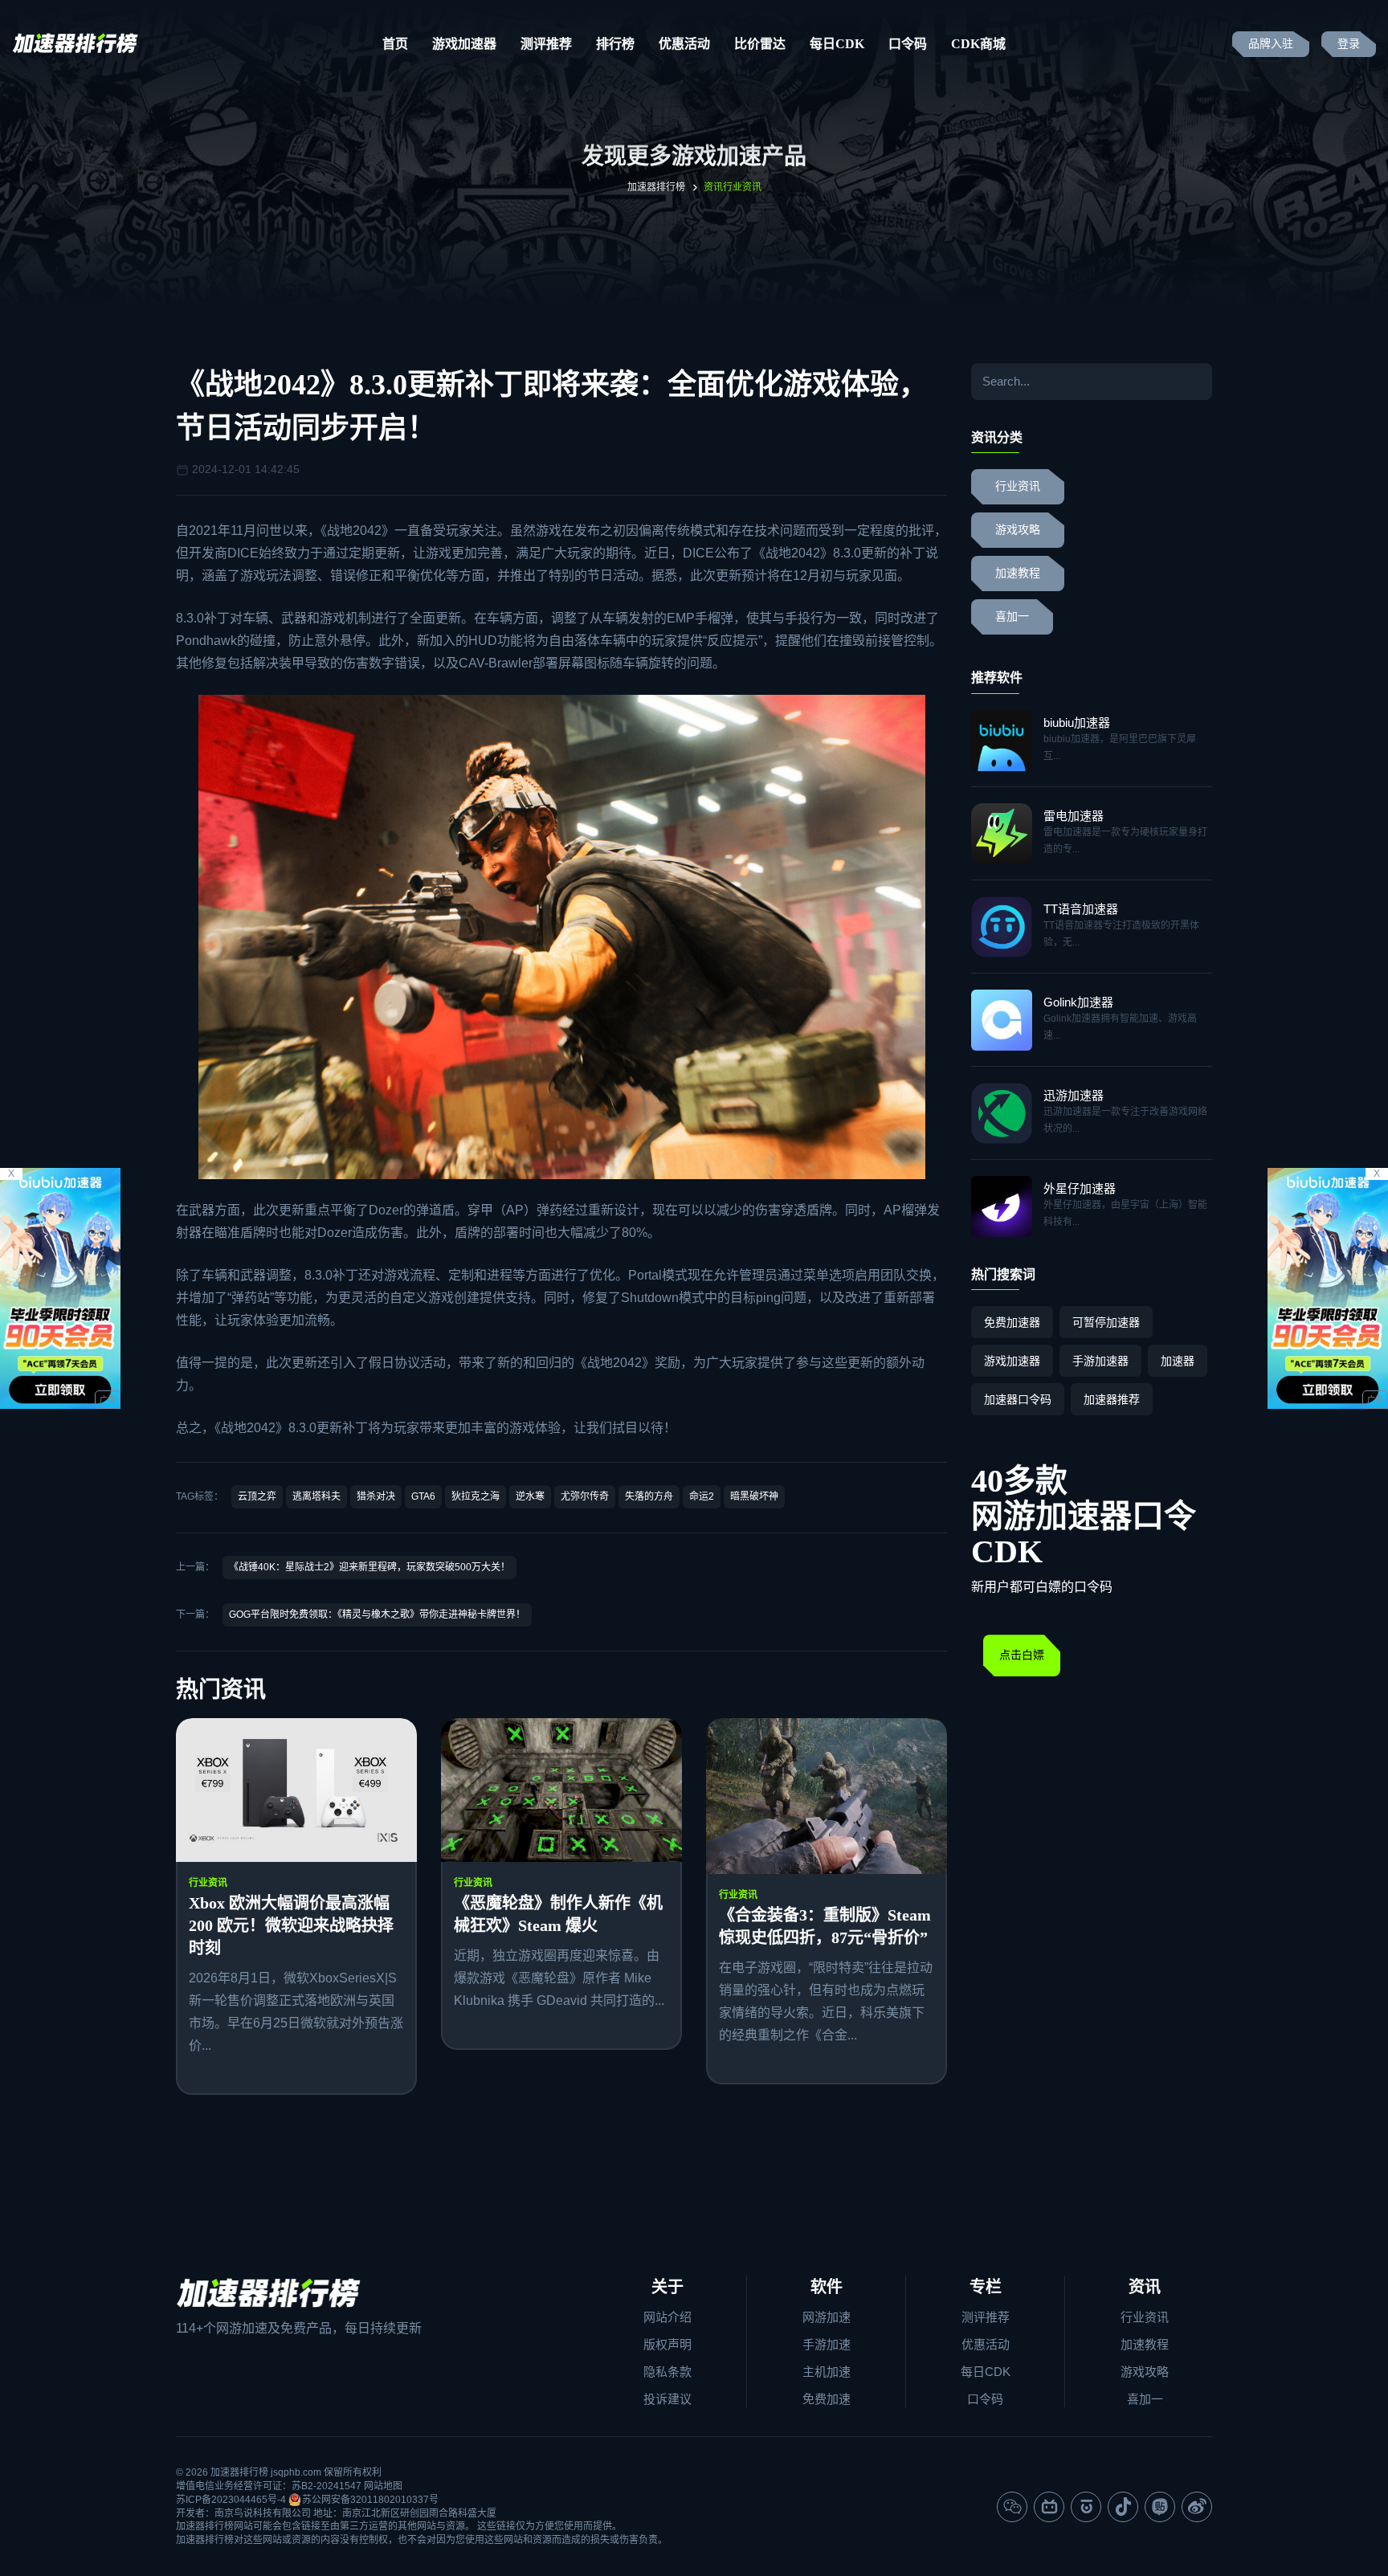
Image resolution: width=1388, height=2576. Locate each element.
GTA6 (423, 1496)
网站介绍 (667, 2317)
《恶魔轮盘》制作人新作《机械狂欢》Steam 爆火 (558, 1914)
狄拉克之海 (476, 1496)
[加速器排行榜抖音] (1123, 2507)
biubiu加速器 (1077, 723)
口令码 (908, 44)
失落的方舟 (649, 1496)
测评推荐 (546, 44)
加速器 (1178, 1361)
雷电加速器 (1074, 816)
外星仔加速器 (1080, 1188)
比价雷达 (760, 44)
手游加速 (827, 2344)
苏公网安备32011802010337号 (370, 2500)
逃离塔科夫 (316, 1496)
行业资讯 (208, 1883)
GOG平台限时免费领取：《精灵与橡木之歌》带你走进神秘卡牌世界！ (377, 1615)
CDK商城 (978, 44)
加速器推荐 (1112, 1399)
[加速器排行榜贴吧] (1160, 2507)
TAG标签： (200, 1496)
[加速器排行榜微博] (1197, 2507)
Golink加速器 (1078, 1002)
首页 (395, 44)
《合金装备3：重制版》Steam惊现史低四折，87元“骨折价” (825, 1926)
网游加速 (827, 2317)
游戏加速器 (464, 44)
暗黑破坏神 (754, 1496)
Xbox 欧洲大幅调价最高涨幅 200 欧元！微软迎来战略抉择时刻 (291, 1925)
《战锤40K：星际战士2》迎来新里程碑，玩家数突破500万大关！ (369, 1567)
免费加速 (827, 2399)
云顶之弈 (257, 1496)
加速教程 (1018, 573)
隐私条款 (667, 2372)
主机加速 (827, 2372)
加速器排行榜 (656, 187)
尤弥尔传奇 (585, 1496)
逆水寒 (530, 1496)
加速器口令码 (1018, 1399)
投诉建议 (667, 2399)
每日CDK (837, 44)
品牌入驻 (1271, 44)
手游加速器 (1100, 1361)
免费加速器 (1012, 1322)
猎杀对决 (376, 1496)
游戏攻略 (1018, 530)
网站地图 (383, 2486)
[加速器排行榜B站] (1049, 2507)
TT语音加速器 (1081, 909)
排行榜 (615, 44)
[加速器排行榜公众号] (1012, 2507)
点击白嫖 (1022, 1655)
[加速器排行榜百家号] (1086, 2507)
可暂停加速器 (1106, 1322)
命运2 (702, 1496)
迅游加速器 (1074, 1095)
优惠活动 (684, 44)
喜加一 (1012, 616)
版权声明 (667, 2344)
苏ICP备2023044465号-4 (231, 2500)
